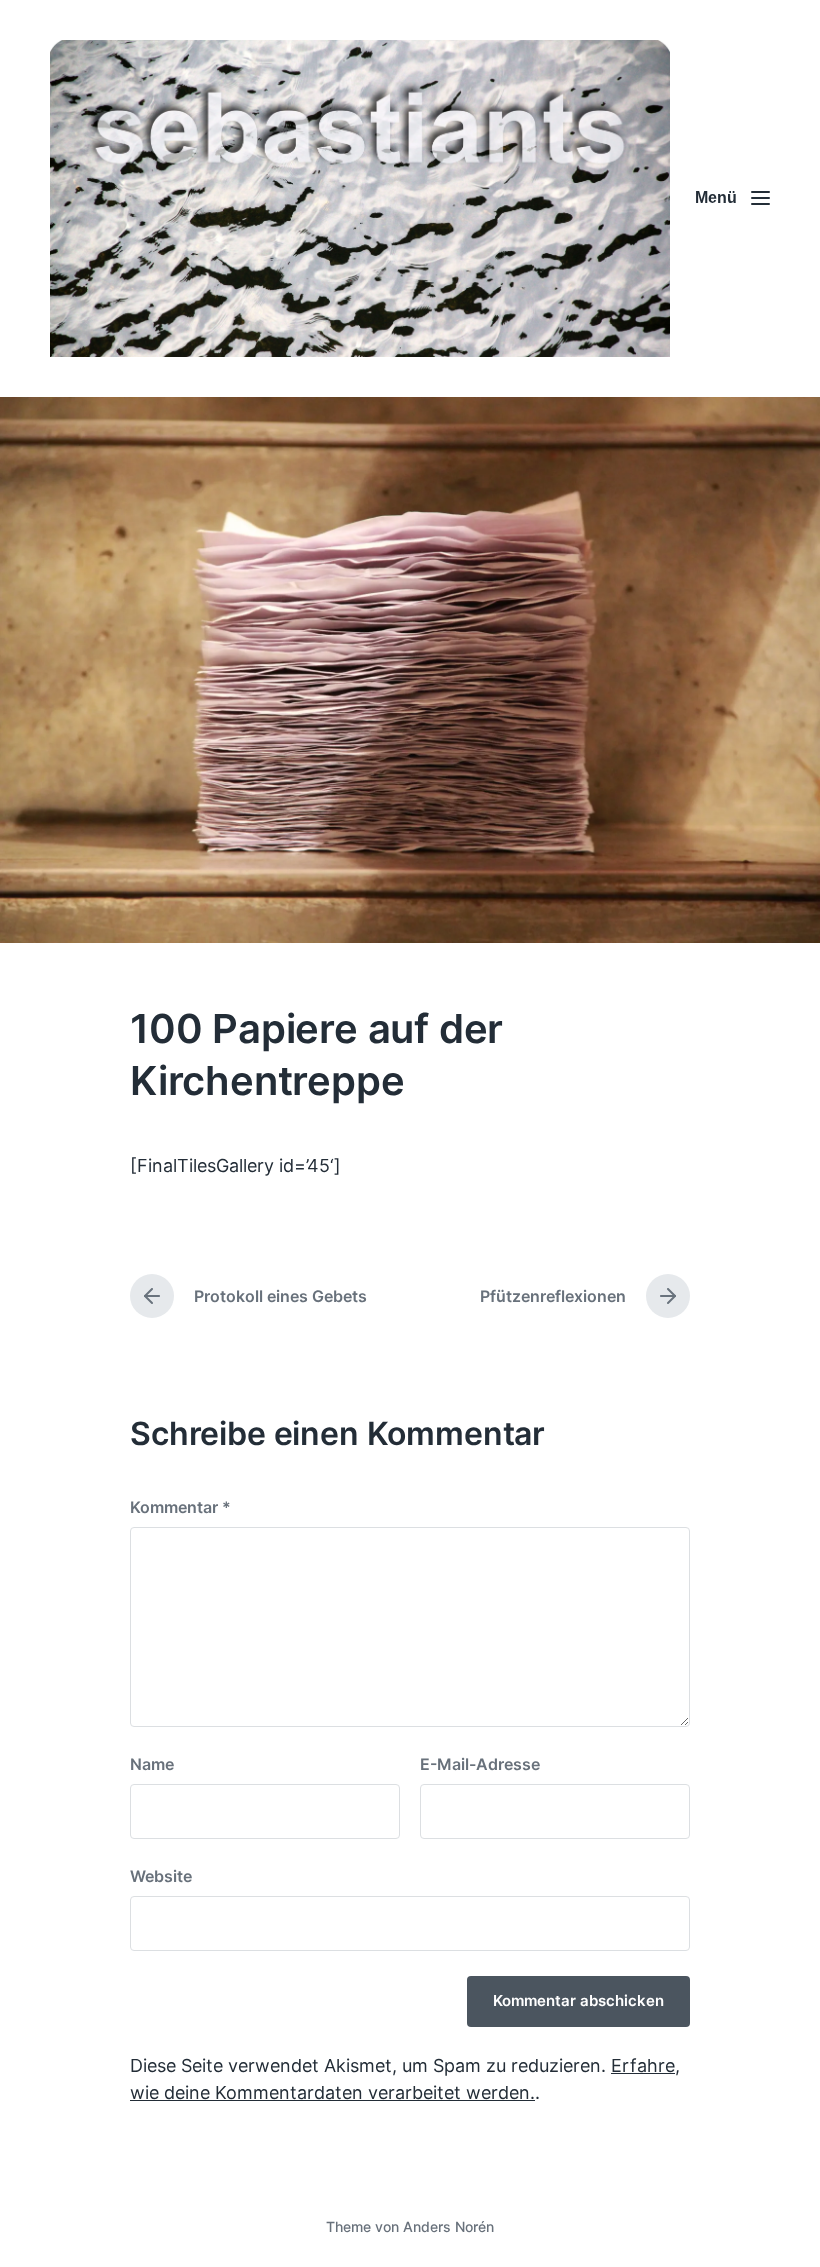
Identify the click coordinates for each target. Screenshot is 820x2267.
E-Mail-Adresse (480, 1764)
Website (161, 1876)
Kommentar (180, 1507)
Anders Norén (448, 2226)
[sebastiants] (360, 198)
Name (152, 1764)
